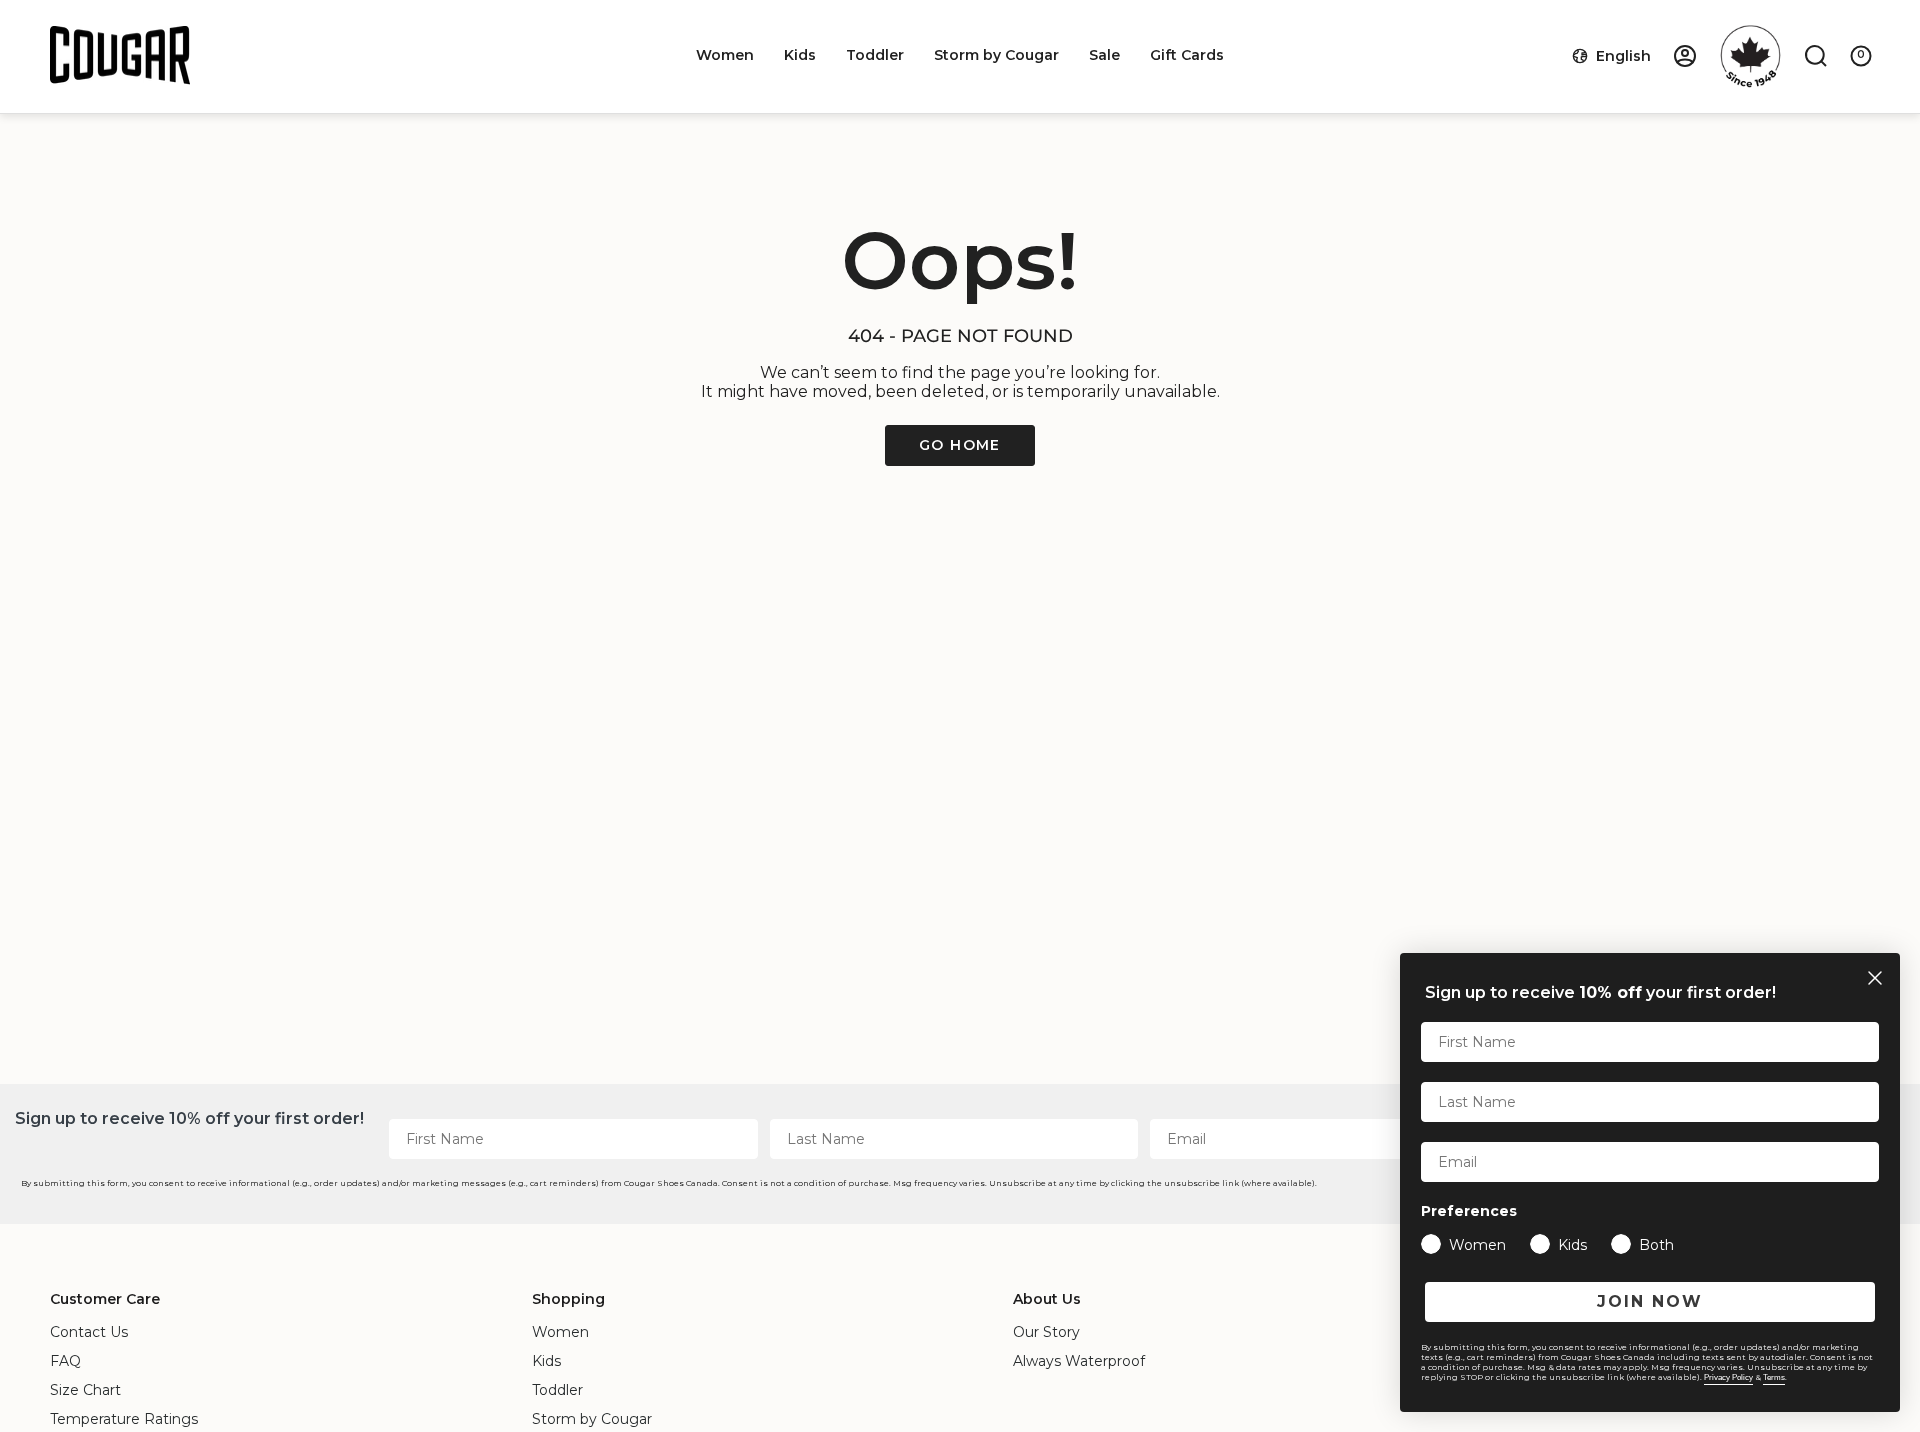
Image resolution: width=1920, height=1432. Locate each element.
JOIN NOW (1650, 1301)
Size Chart (85, 1390)
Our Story (1046, 1332)
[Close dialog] (1875, 978)
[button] (725, 55)
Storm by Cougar (592, 1419)
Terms (1774, 1377)
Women (560, 1332)
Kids (546, 1361)
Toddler (557, 1390)
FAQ (65, 1361)
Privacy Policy (1728, 1377)
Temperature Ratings (124, 1419)
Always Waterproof (1079, 1361)
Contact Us (89, 1332)
